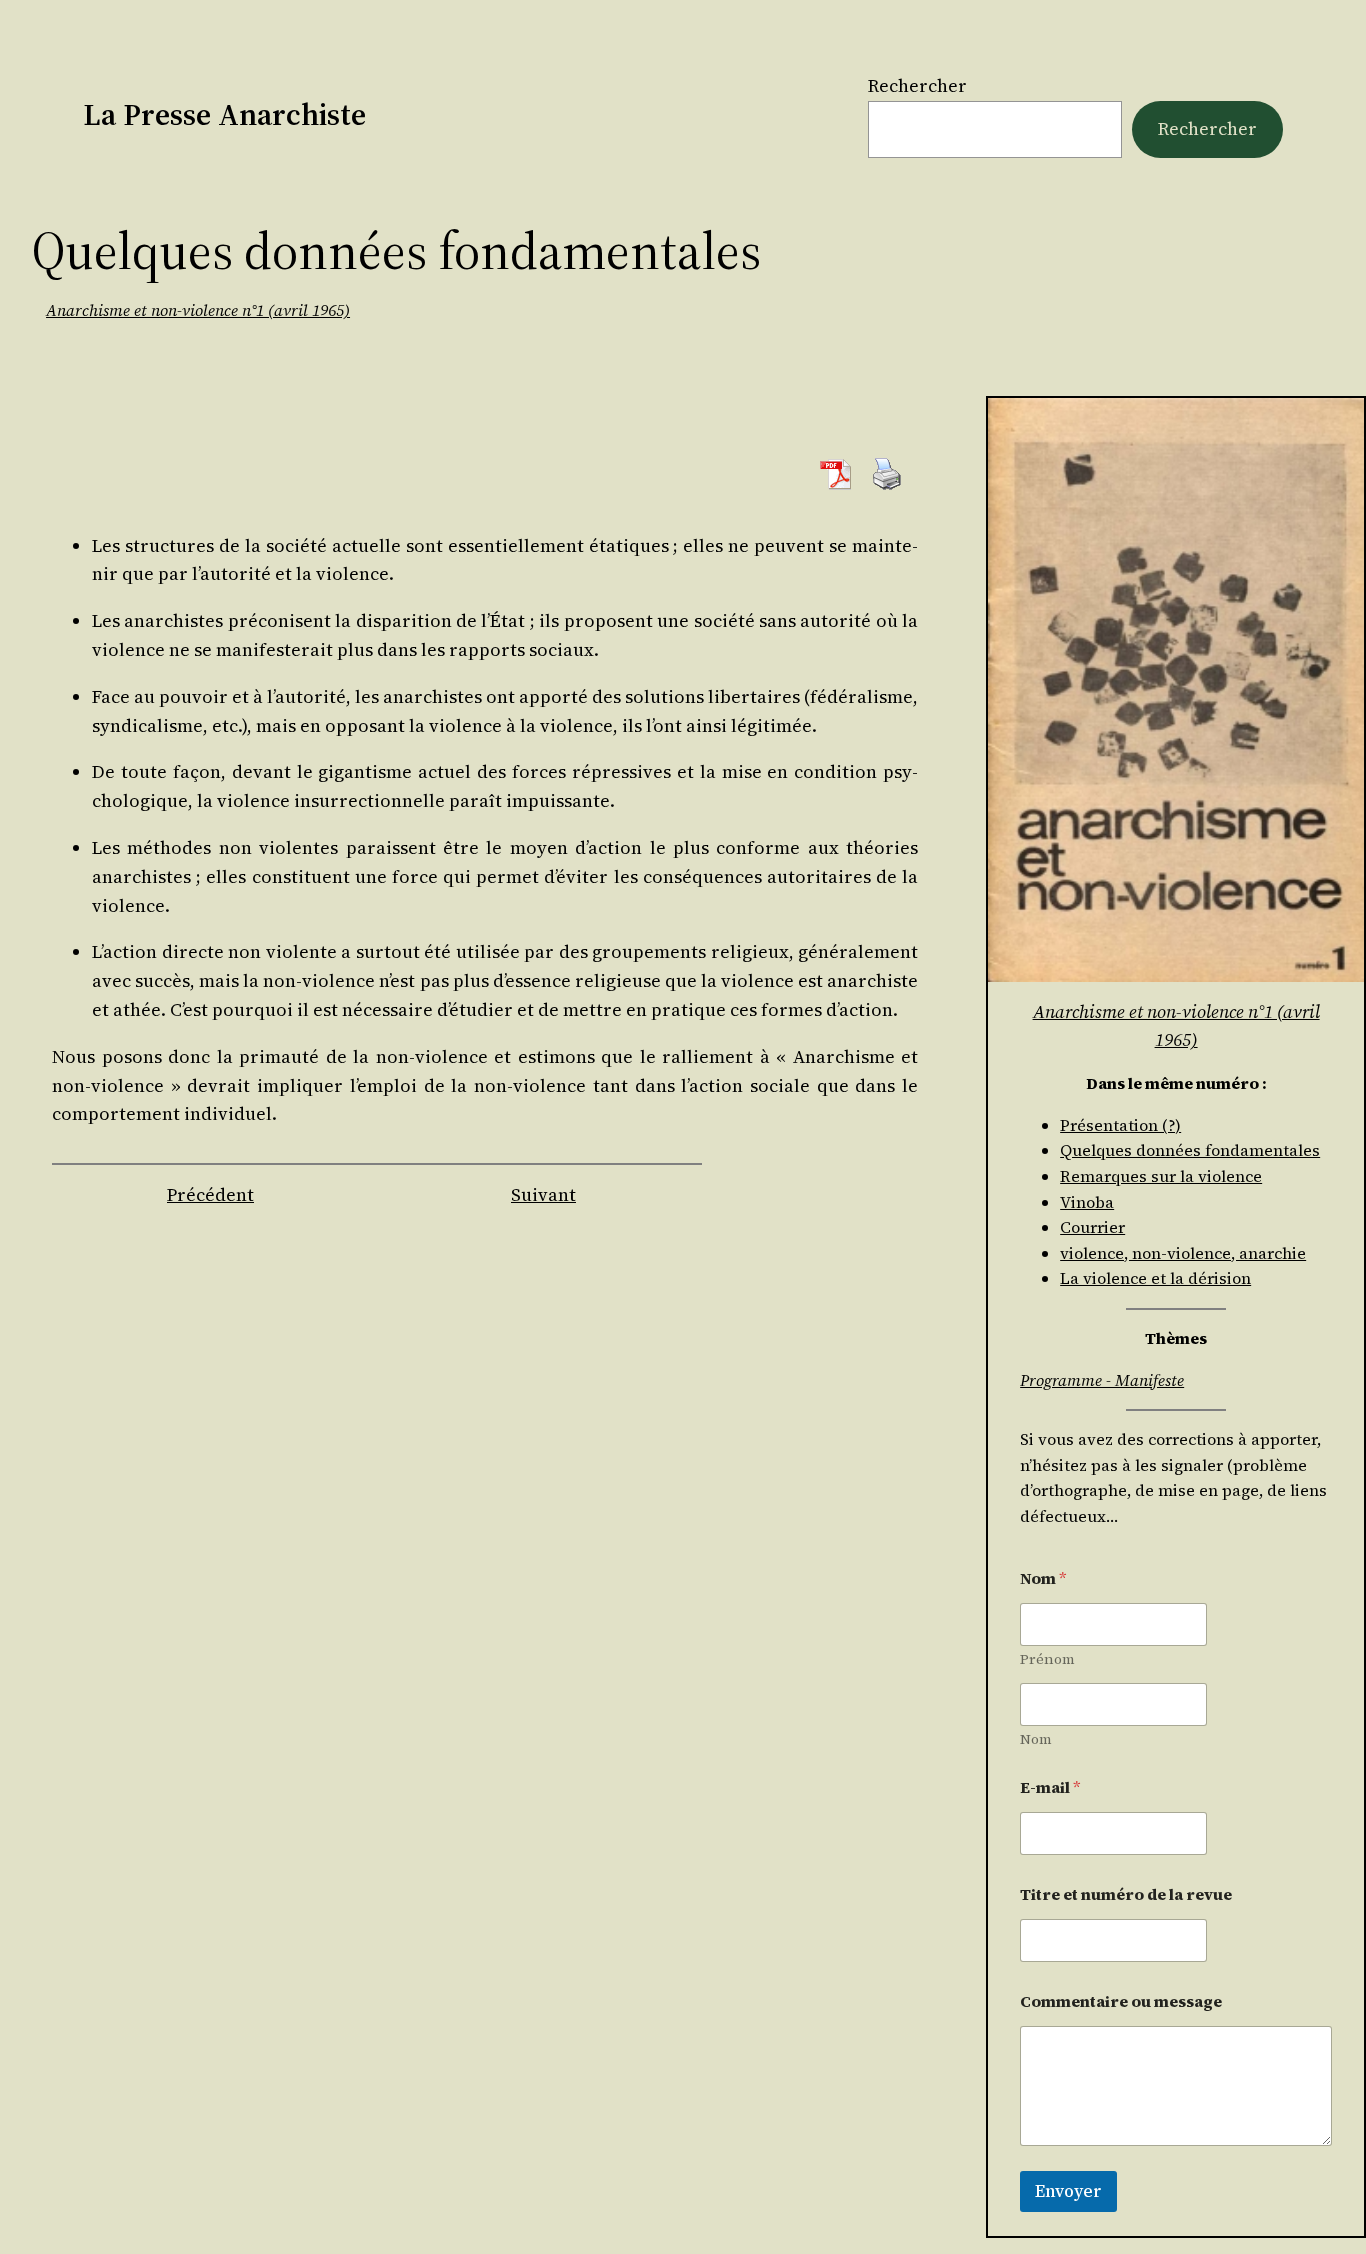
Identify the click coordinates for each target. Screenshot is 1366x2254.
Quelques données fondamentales (1190, 1150)
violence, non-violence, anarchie (1183, 1253)
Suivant (543, 1194)
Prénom (1047, 1659)
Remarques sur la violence (1161, 1176)
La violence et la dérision (1155, 1278)
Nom (1036, 1739)
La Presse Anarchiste (224, 114)
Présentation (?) (1120, 1125)
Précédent (210, 1194)
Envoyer (1068, 2191)
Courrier (1092, 1227)
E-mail (1050, 1787)
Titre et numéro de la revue (1126, 1894)
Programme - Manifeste (1102, 1380)
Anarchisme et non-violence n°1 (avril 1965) (198, 310)
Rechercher (917, 85)
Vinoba (1087, 1202)
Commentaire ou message (1121, 2001)
